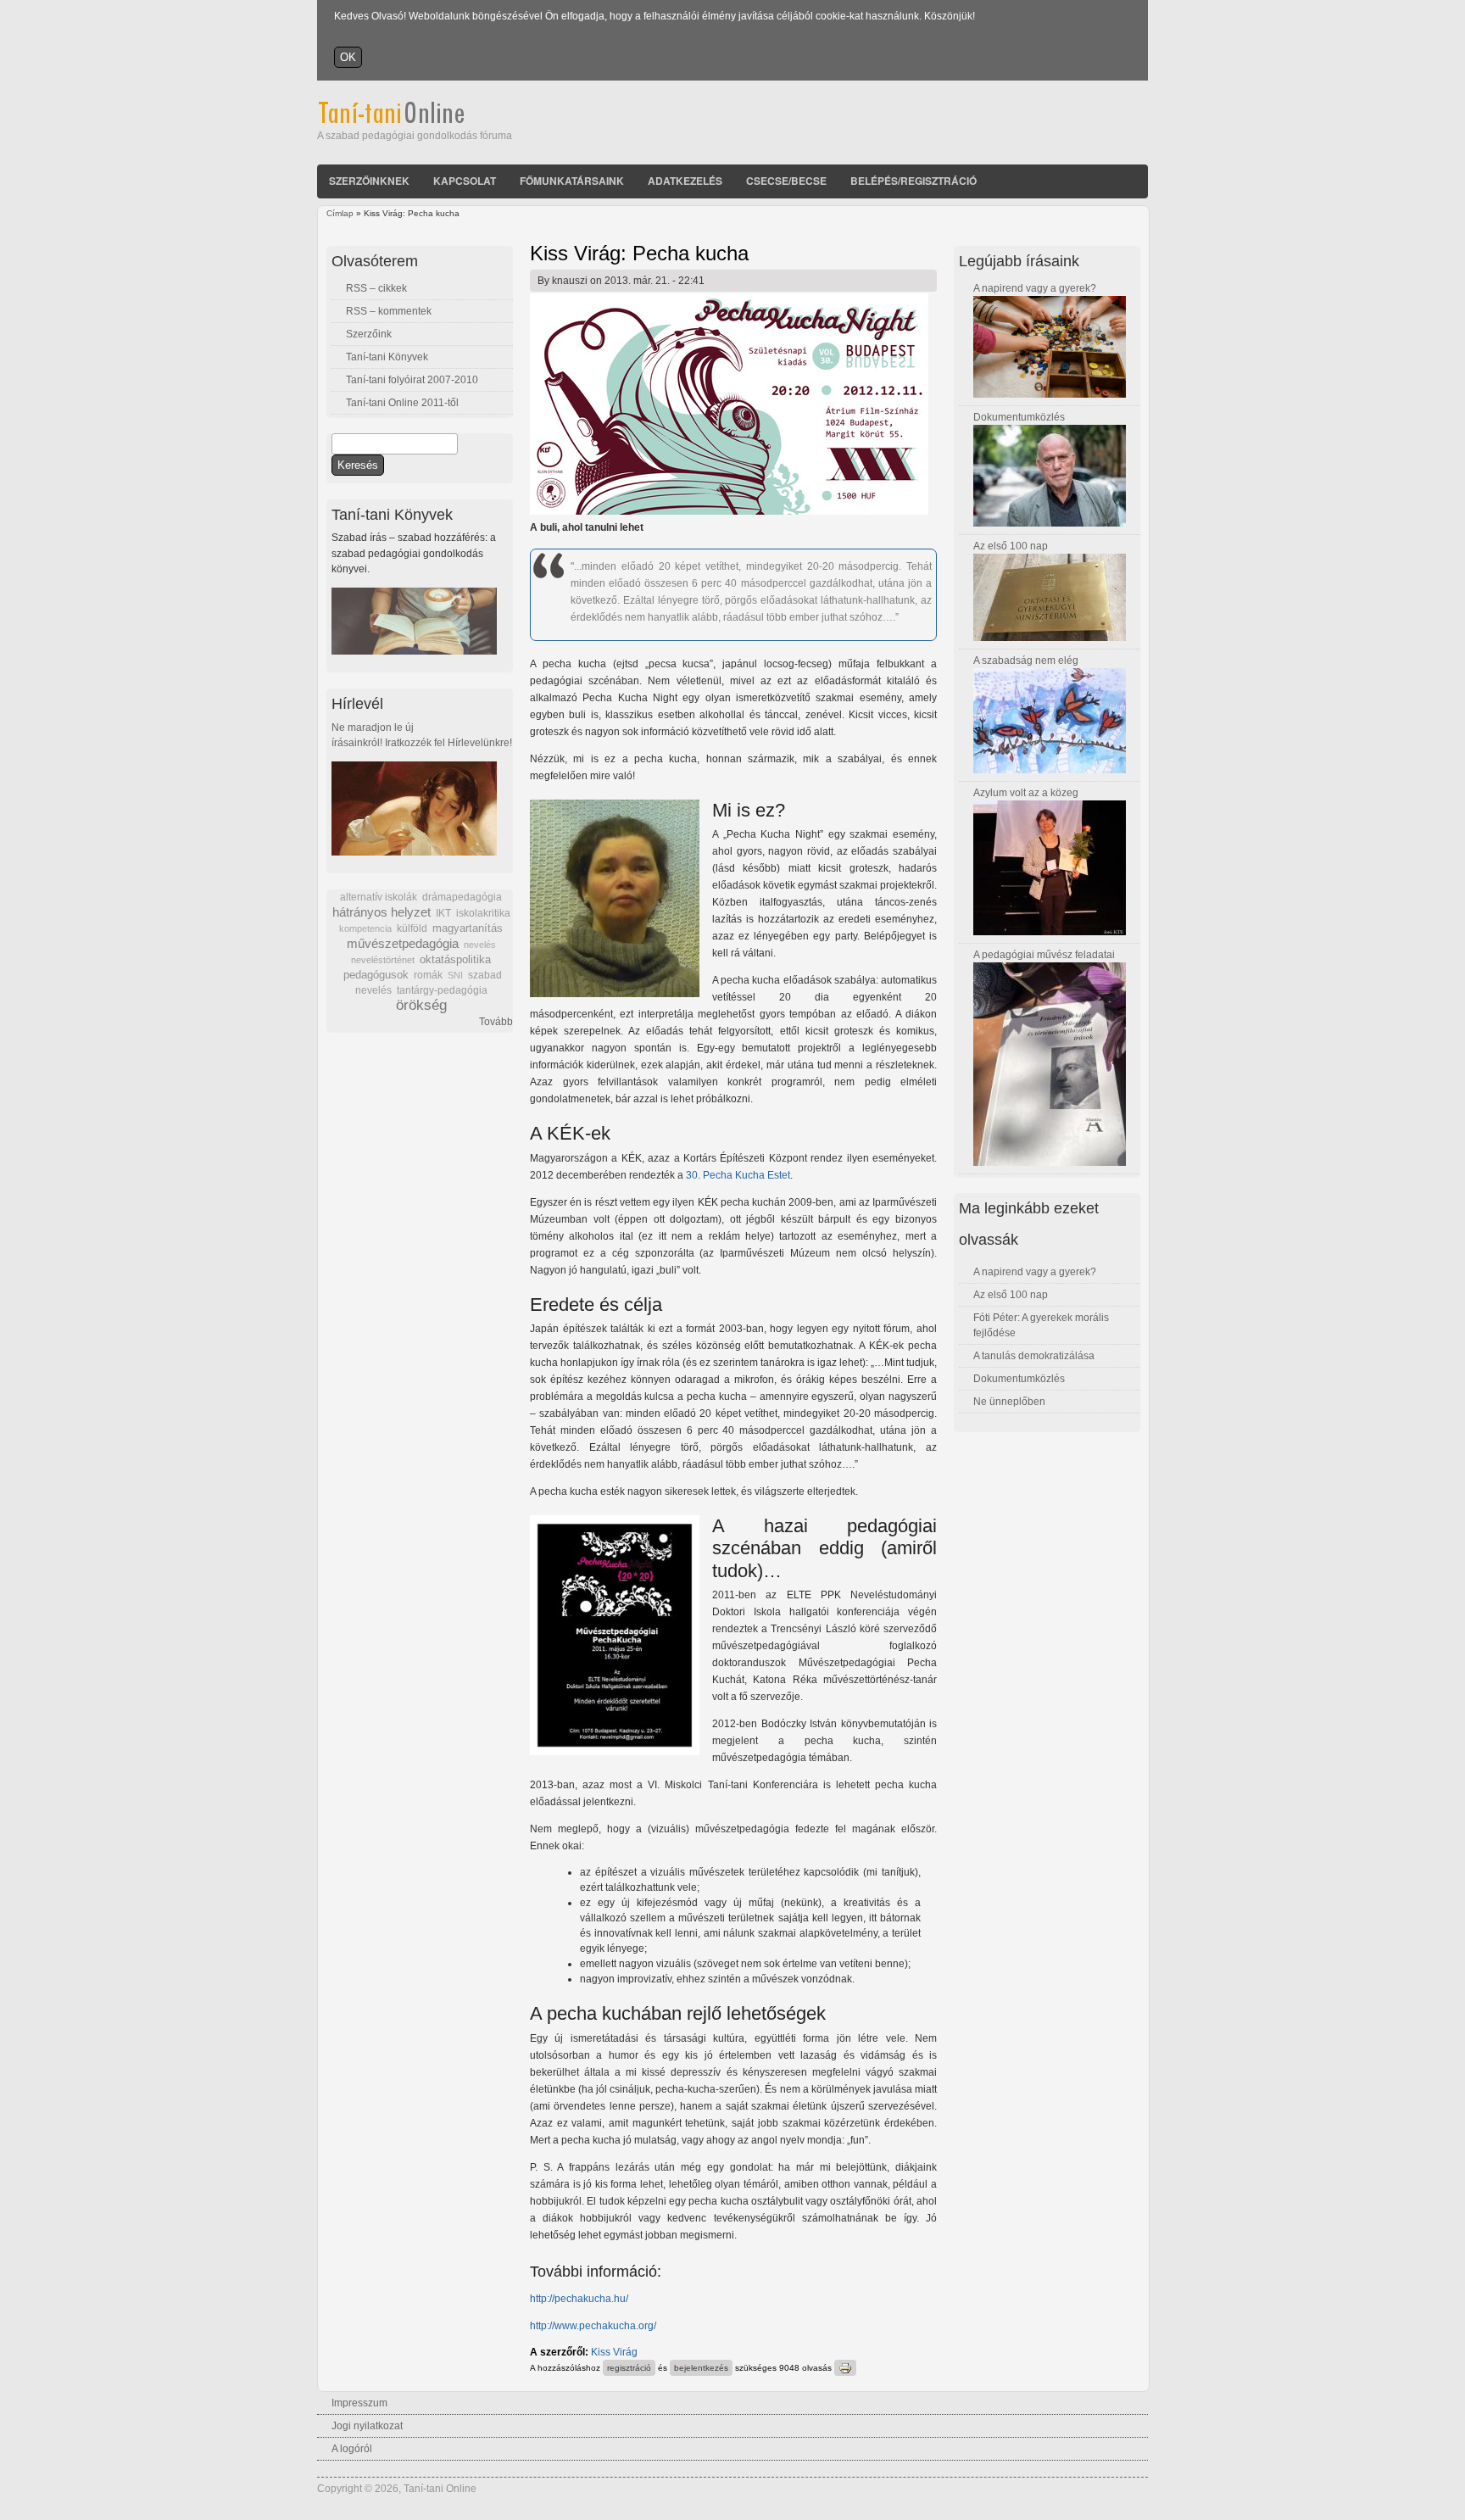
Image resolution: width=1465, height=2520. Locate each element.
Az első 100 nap (1011, 546)
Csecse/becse (786, 181)
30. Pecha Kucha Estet (738, 1175)
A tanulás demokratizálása (1034, 1356)
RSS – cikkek (376, 288)
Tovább (496, 1022)
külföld (412, 928)
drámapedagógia (462, 897)
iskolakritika (483, 913)
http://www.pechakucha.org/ (593, 2326)
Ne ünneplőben (1009, 1402)
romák (428, 975)
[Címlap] (414, 120)
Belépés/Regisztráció (914, 181)
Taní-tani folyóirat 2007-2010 (412, 380)
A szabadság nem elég (1026, 661)
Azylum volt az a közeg (1026, 793)
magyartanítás (468, 928)
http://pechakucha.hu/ (579, 2299)
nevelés (480, 945)
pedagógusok (376, 975)
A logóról (352, 2449)
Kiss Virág (614, 2352)
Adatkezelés (685, 181)
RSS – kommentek (389, 311)
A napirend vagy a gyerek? (1035, 288)
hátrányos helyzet (382, 912)
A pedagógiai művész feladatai (1044, 955)
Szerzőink (369, 334)
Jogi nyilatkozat (367, 2426)
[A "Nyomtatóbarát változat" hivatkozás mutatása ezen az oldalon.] (845, 2368)
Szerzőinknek (369, 181)
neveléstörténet (383, 960)
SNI (455, 975)
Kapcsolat (465, 181)
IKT (443, 913)
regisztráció (629, 2368)
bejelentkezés (701, 2368)
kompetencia (365, 928)
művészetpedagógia (403, 943)
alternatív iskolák (379, 897)
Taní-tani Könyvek (387, 357)
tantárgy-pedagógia (442, 990)
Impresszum (359, 2403)
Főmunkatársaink (572, 181)
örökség (421, 1005)
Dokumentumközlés (1019, 417)
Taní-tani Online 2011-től (402, 403)
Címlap (340, 213)
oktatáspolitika (455, 959)
